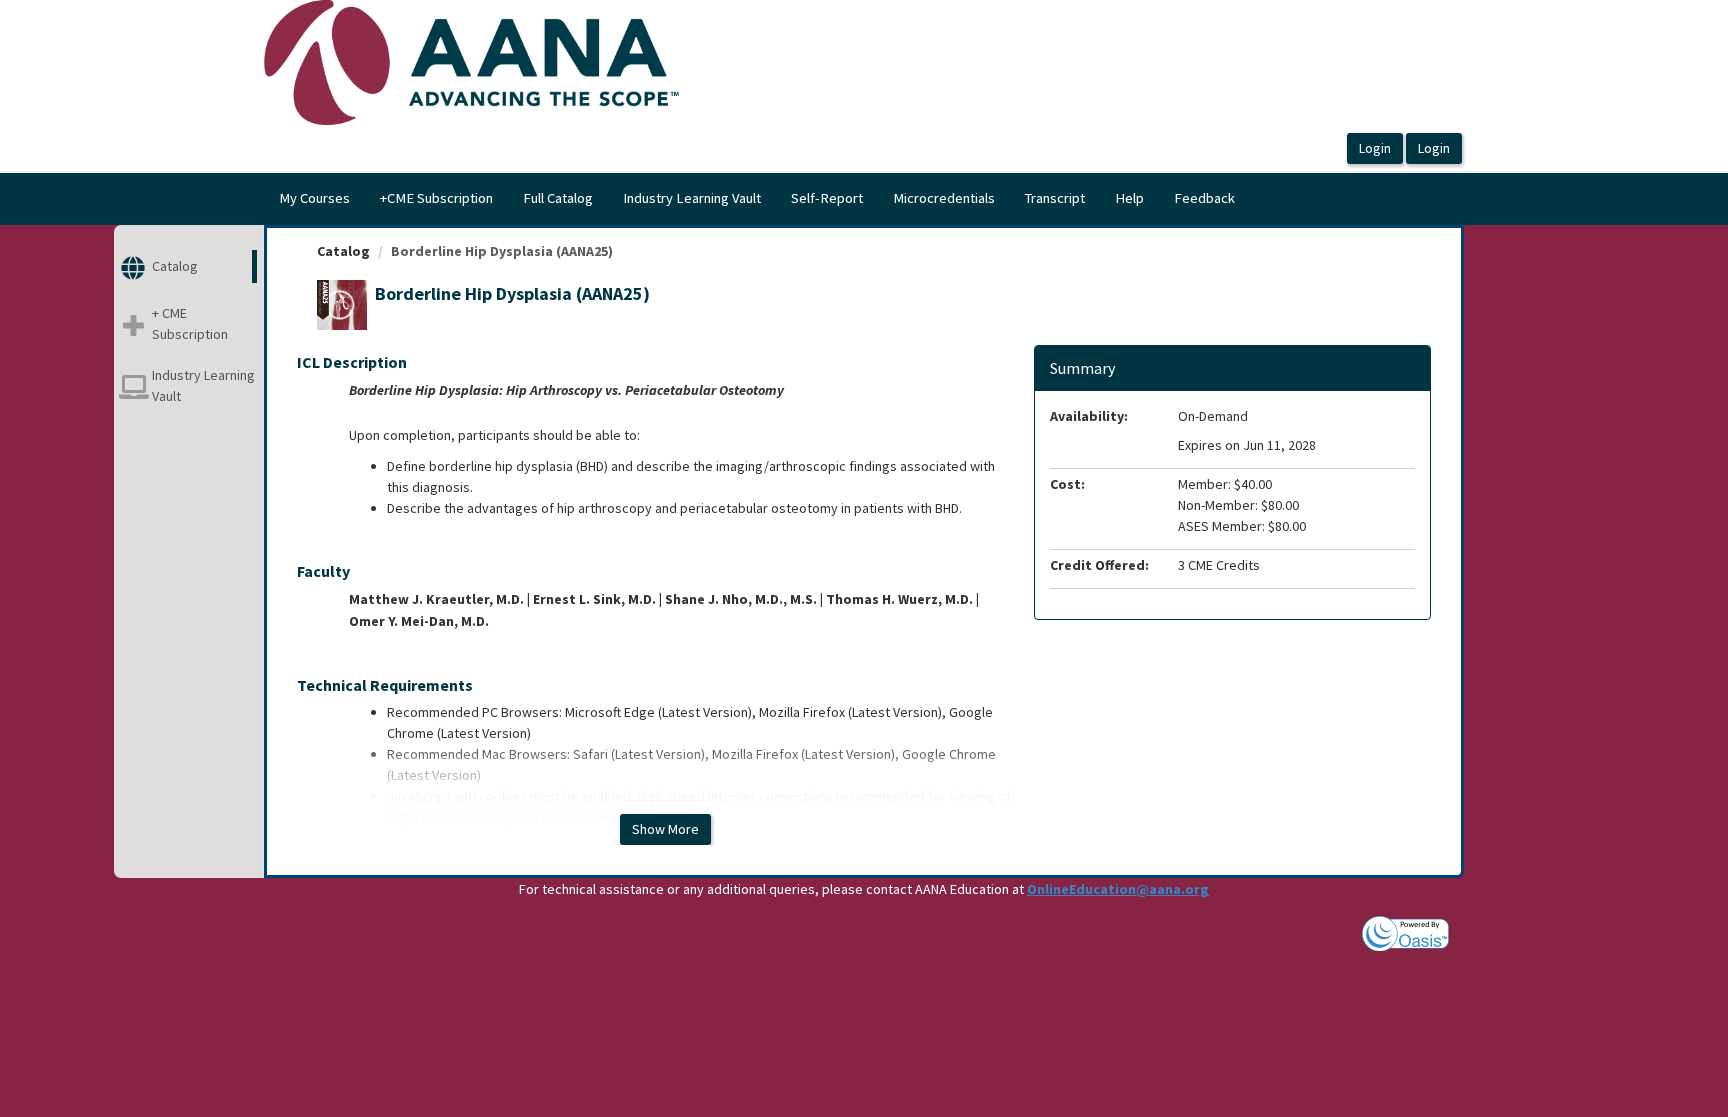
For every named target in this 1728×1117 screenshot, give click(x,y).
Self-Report (827, 198)
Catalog (343, 251)
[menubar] (757, 199)
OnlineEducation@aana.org (1118, 889)
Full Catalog (558, 198)
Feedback (1204, 198)
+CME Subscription (436, 198)
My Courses (314, 198)
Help (1129, 198)
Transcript (1055, 198)
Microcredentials (944, 198)
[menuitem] (314, 199)
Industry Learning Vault (692, 198)
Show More (665, 829)
